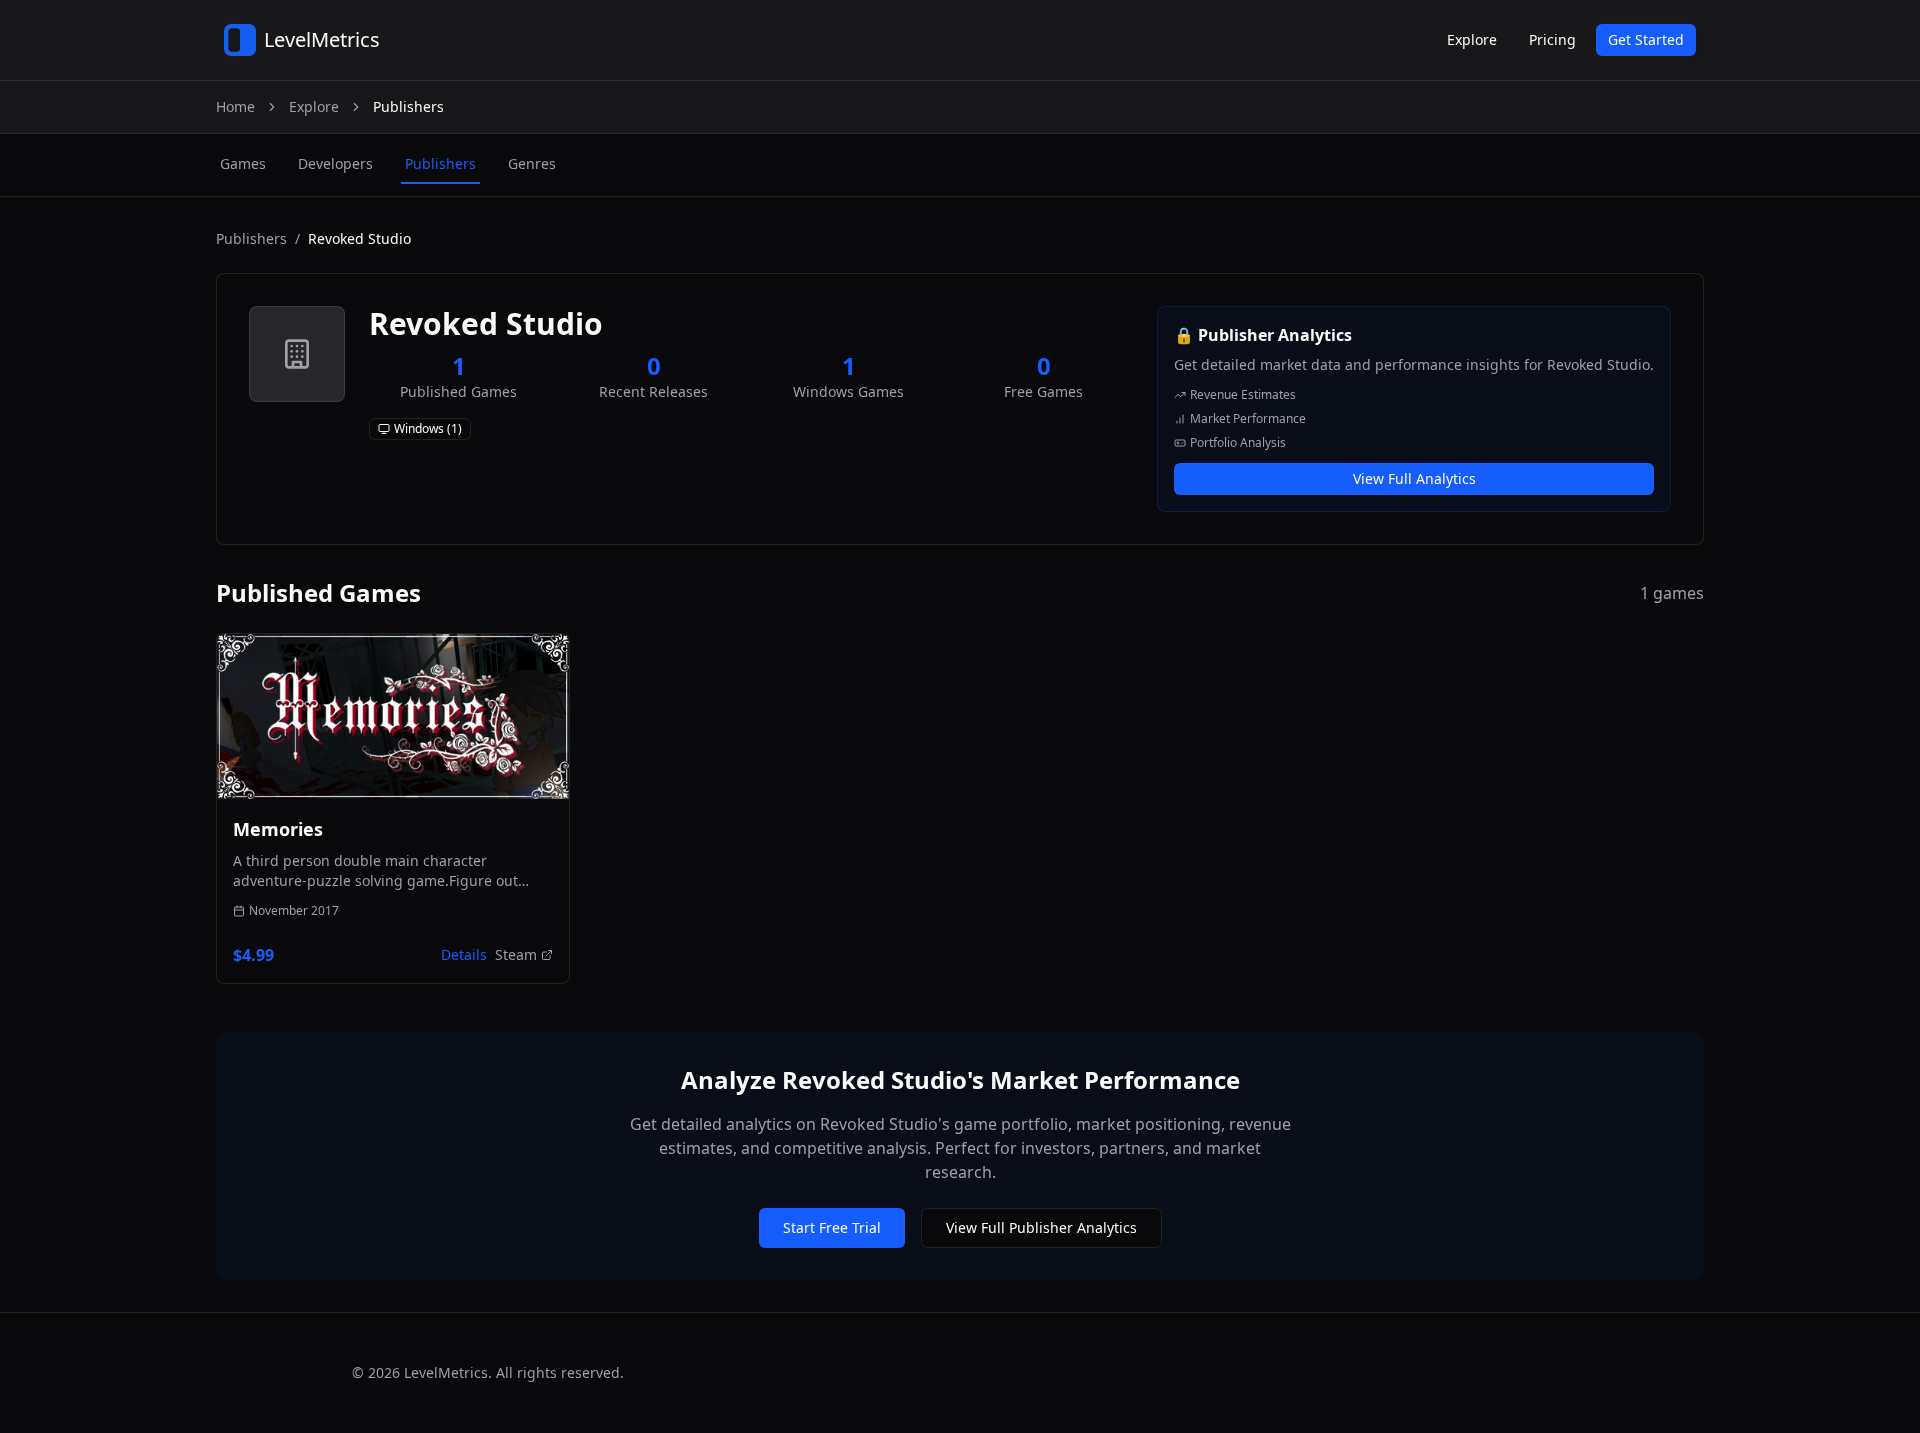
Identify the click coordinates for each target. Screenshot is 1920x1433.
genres (532, 163)
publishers (440, 163)
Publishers (251, 238)
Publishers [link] (408, 106)
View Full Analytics (1414, 478)
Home (235, 106)
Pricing (1552, 39)
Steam (516, 954)
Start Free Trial (832, 1227)
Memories (278, 829)
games (243, 163)
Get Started (1646, 39)
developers (335, 163)
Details (464, 954)
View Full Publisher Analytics (1041, 1227)
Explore (1472, 39)
